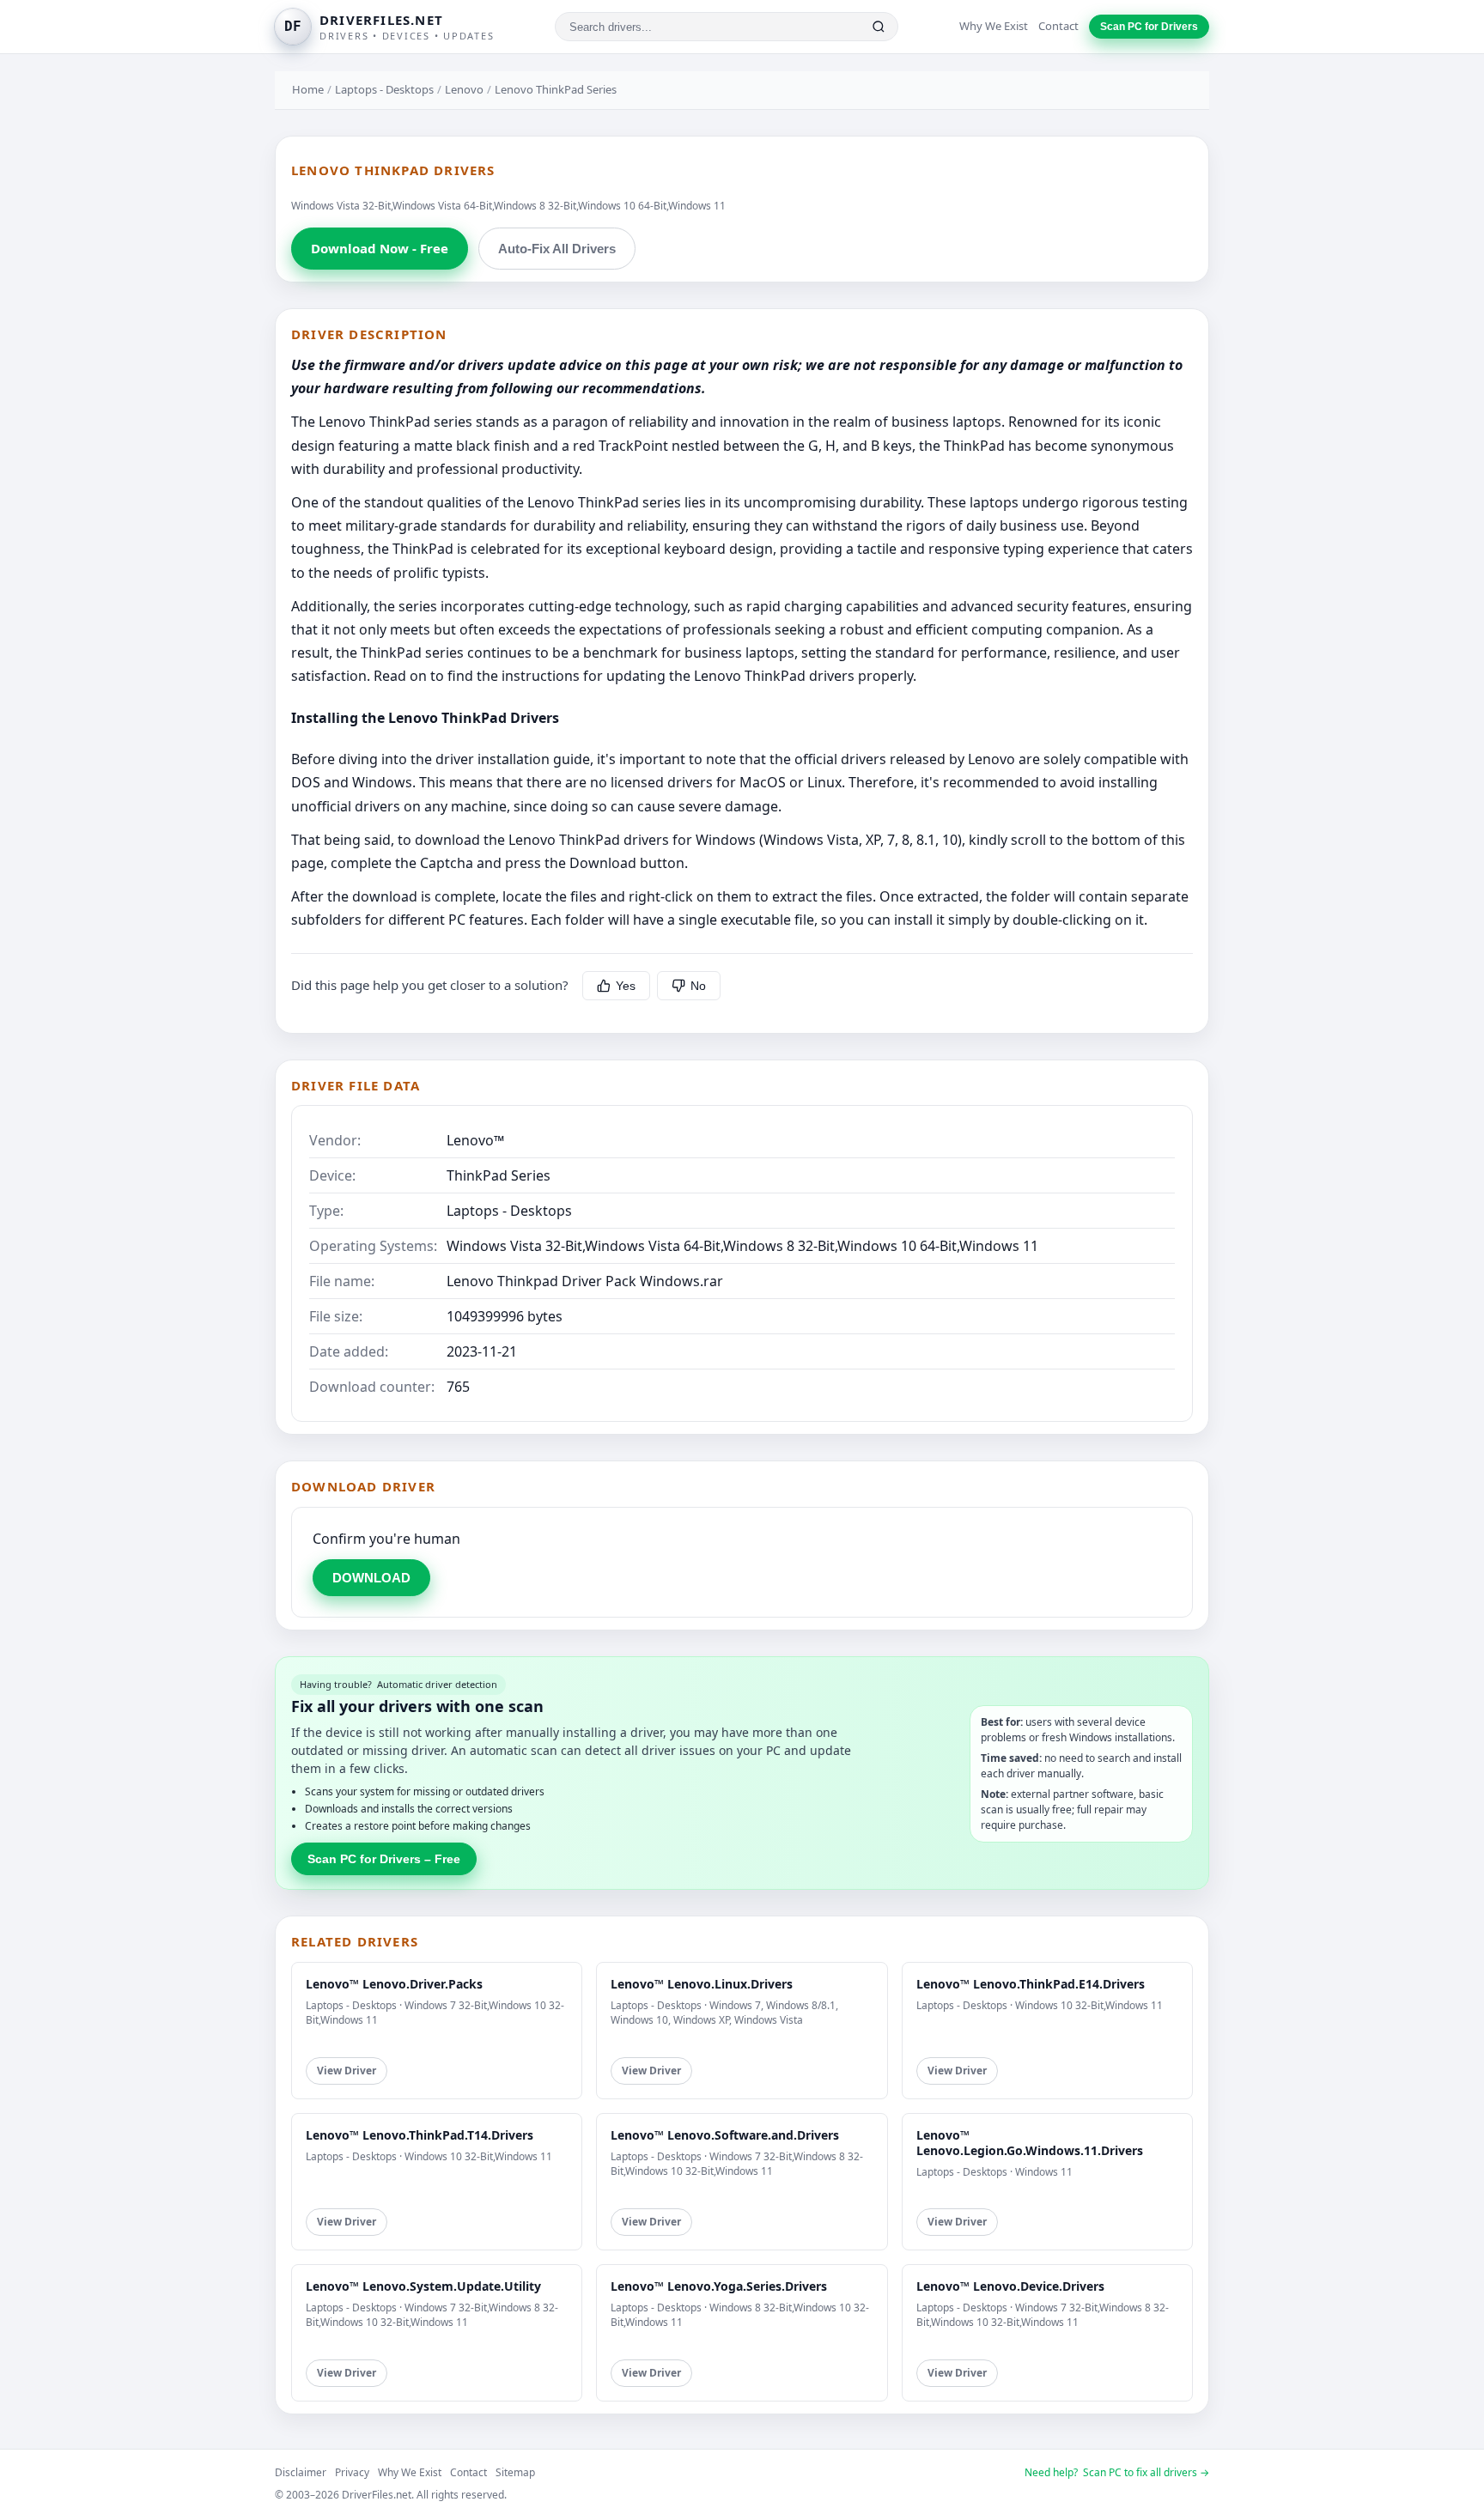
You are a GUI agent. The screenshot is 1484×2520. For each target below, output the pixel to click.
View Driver (347, 2071)
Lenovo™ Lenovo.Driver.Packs (394, 1984)
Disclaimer (301, 2472)
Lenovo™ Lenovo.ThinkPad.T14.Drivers (420, 2135)
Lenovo (464, 89)
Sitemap (515, 2472)
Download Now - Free (380, 248)
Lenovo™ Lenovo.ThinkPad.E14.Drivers (1031, 1984)
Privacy (352, 2472)
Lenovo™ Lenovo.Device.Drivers (1010, 2286)
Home (308, 89)
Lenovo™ (475, 1140)
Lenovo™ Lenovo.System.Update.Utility (423, 2286)
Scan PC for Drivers (1149, 27)
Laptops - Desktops (384, 89)
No (698, 986)
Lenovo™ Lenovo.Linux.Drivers (702, 1984)
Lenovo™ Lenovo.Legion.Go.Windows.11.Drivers (1030, 2143)
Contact (1058, 26)
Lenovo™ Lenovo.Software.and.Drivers (725, 2135)
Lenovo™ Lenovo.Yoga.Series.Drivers (719, 2286)
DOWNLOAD (371, 1578)
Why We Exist (994, 26)
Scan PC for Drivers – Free (384, 1859)
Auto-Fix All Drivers (557, 249)
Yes (626, 986)
